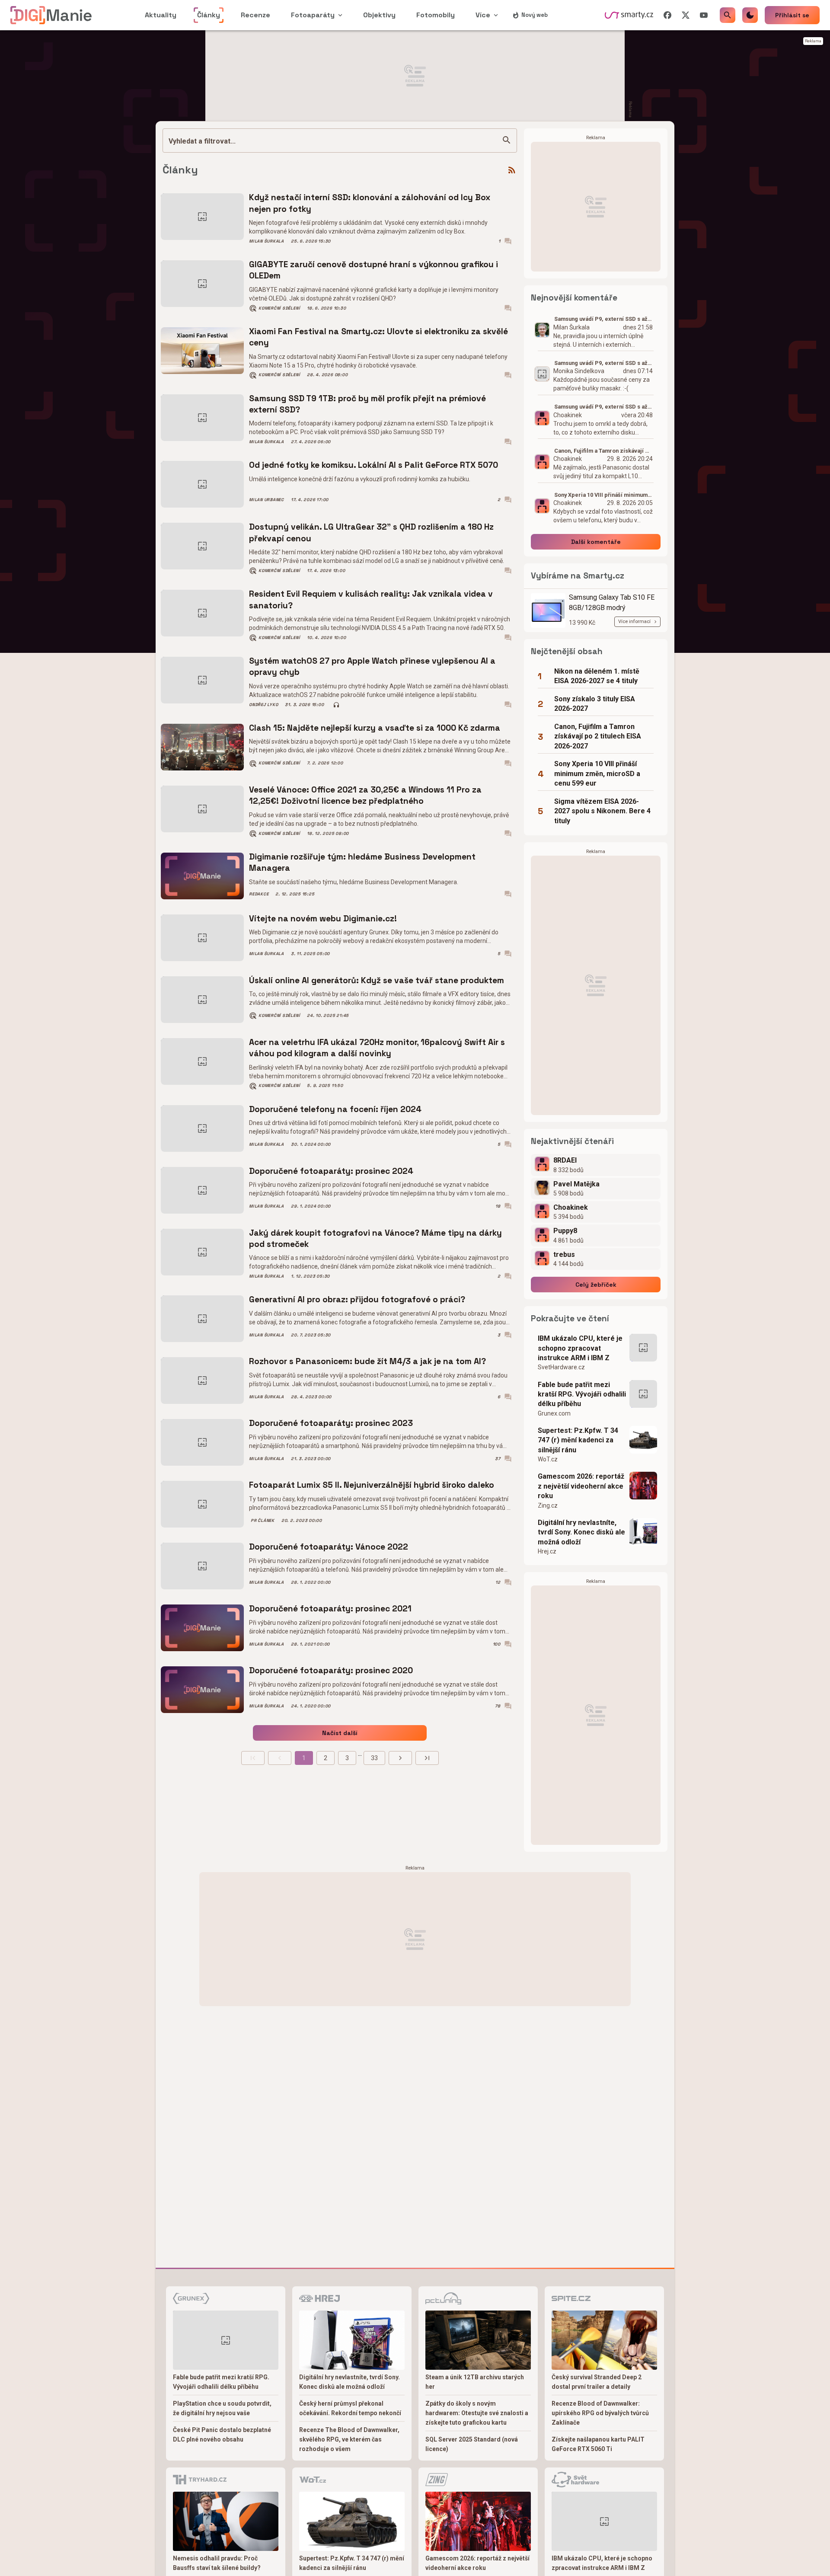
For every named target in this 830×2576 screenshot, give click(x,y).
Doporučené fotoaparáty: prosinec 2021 (330, 1609)
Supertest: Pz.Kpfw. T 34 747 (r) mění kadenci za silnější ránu (578, 1440)
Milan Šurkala (267, 241)
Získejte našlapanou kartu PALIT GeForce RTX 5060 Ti (598, 2444)
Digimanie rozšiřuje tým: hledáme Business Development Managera (362, 862)
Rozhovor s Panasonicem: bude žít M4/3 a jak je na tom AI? (367, 1361)
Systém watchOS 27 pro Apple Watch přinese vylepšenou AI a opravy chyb (372, 666)
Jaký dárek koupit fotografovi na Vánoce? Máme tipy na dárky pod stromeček (375, 1238)
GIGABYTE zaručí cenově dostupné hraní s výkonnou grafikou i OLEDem (373, 270)
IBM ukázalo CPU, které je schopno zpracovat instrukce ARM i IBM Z (580, 1348)
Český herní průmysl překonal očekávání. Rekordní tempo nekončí (350, 2408)
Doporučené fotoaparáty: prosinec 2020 (331, 1670)
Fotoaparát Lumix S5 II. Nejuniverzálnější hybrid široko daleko (372, 1485)
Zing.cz (548, 1505)
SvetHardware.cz (561, 1367)
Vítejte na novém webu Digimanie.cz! (323, 919)
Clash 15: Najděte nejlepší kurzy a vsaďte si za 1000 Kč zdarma (375, 728)
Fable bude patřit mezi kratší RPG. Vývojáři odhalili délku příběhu (582, 1394)
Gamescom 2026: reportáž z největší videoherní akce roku (581, 1486)
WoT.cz (548, 1459)
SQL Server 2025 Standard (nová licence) (472, 2444)
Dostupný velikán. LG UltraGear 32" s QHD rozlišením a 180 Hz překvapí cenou (371, 532)
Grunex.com (554, 1413)
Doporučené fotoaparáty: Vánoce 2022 (329, 1547)
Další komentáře (596, 542)
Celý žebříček (596, 1285)
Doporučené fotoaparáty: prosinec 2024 (331, 1171)
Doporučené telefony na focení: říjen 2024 (335, 1109)
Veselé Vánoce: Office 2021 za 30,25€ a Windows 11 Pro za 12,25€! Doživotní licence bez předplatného (365, 795)
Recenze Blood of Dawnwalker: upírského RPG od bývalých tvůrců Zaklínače (600, 2413)
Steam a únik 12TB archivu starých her (475, 2382)
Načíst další (340, 1733)
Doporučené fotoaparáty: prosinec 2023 (331, 1423)
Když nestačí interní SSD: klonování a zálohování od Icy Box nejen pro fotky (370, 203)
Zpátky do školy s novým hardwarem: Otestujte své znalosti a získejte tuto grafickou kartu (477, 2413)
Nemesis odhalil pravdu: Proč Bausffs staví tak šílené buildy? (217, 2563)
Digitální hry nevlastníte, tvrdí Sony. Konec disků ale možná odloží (581, 1532)
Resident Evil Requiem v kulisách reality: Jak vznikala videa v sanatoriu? (371, 599)
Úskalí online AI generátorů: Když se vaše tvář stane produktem (377, 980)
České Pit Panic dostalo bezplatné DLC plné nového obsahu (222, 2435)
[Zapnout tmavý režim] (750, 15)
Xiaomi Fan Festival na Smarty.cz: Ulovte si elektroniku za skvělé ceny (378, 337)
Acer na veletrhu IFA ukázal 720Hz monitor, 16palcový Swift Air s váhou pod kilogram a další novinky (377, 1048)
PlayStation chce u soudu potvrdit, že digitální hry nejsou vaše (222, 2408)
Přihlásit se (792, 15)
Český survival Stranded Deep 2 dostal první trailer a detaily (597, 2382)
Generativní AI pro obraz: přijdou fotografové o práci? (357, 1299)
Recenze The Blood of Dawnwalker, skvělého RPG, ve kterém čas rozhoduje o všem (349, 2439)
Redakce (259, 894)
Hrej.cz (547, 1551)
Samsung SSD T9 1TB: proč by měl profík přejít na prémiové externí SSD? (367, 404)
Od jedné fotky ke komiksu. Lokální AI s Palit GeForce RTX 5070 (373, 465)
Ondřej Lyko (263, 705)
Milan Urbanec (267, 500)
